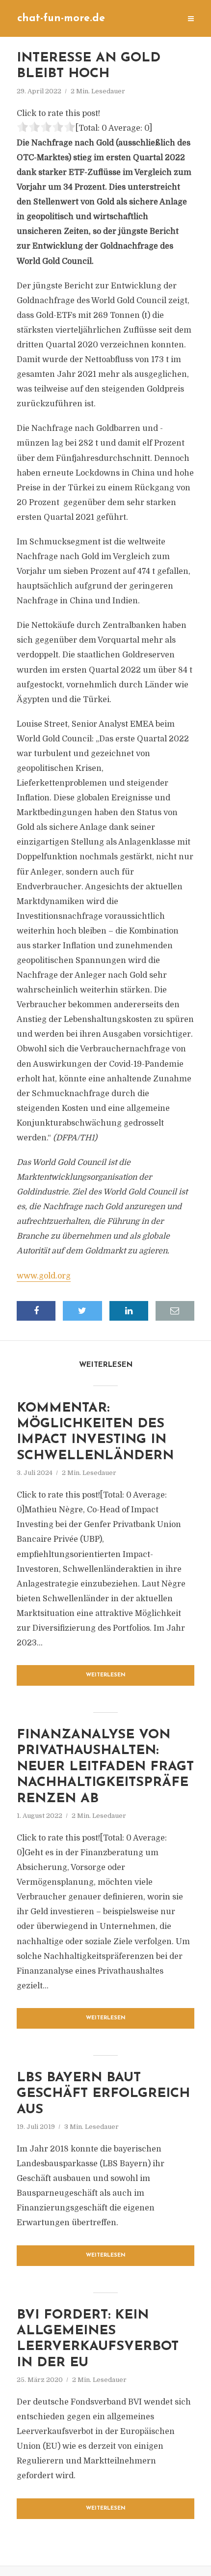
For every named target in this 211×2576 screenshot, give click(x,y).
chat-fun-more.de (61, 18)
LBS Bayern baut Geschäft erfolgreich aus (103, 2094)
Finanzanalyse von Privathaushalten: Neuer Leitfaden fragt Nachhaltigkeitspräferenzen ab (105, 1767)
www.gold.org (44, 1276)
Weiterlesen (106, 1675)
